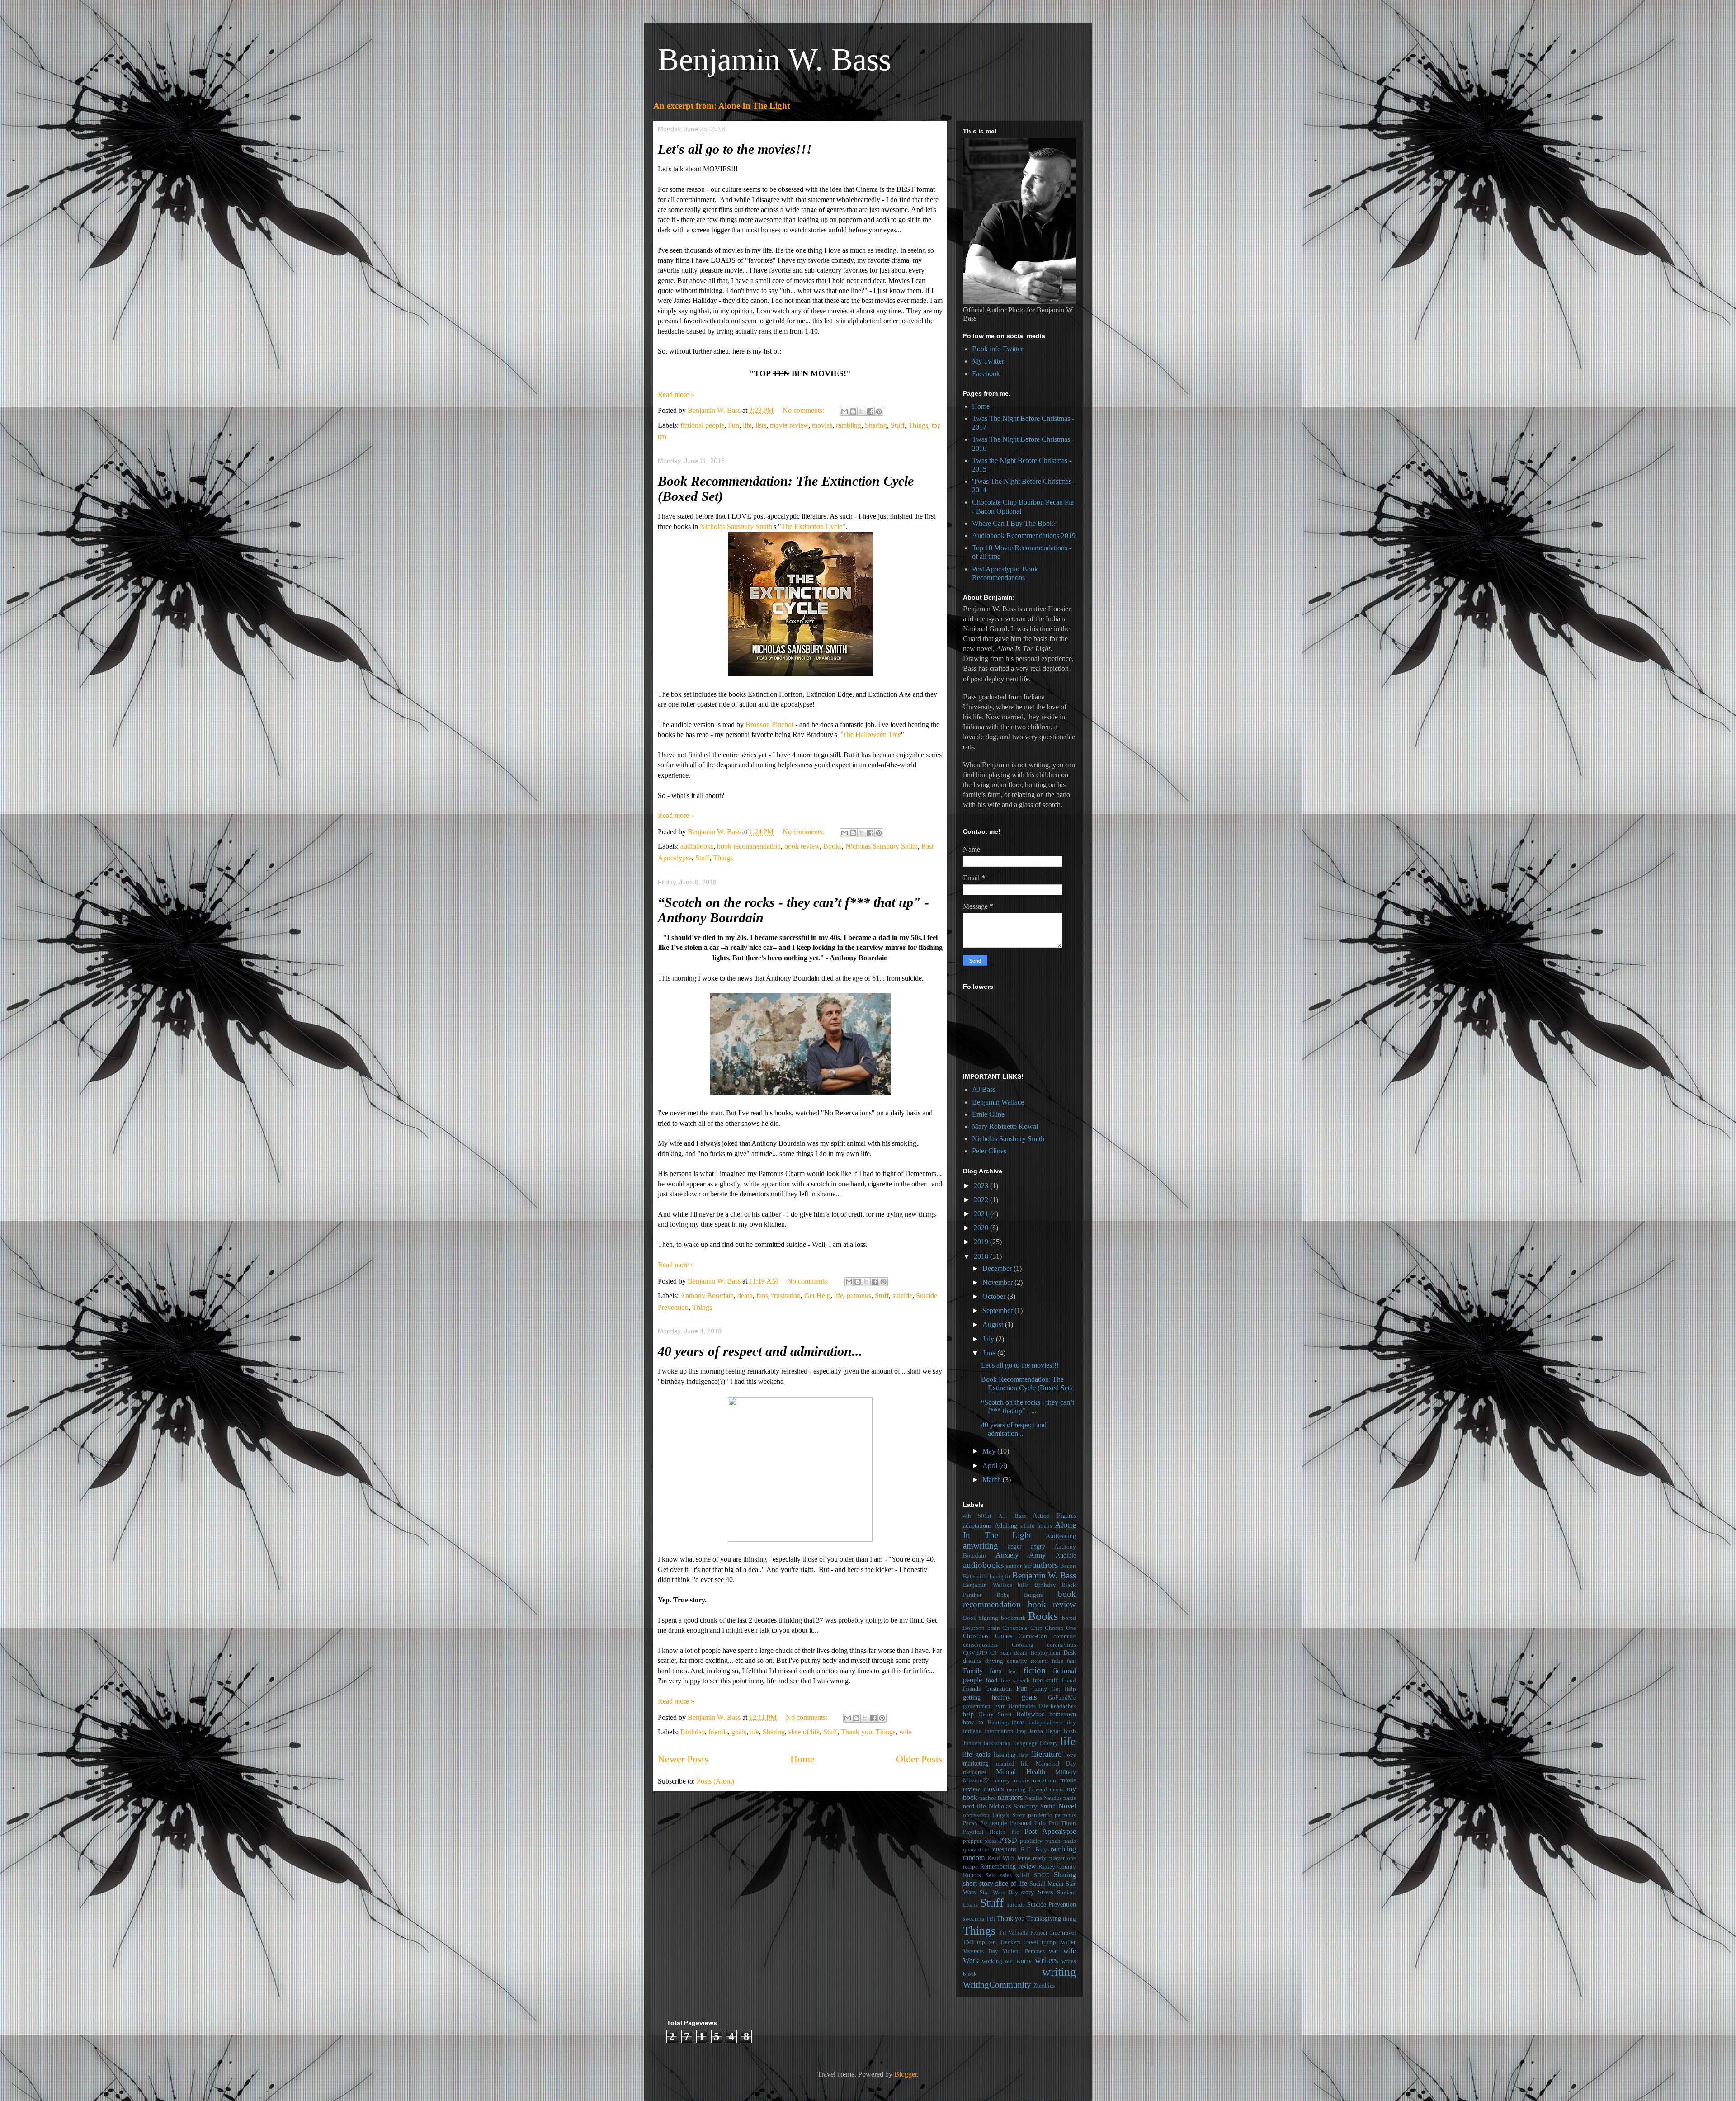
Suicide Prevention (1052, 1904)
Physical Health (984, 1832)
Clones (1004, 1636)
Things (918, 425)
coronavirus (1061, 1645)
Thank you (856, 1732)
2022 (982, 1200)
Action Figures (1054, 1516)
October (995, 1296)
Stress (1045, 1892)
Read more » (676, 394)
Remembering (998, 1866)
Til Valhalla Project (1023, 1933)
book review (802, 846)
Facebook (986, 374)
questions (1005, 1849)
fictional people (702, 425)
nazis (1070, 1798)
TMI (968, 1942)
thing (1069, 1919)
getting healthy (987, 1697)
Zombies (1044, 1986)
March (993, 1480)
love (1071, 1755)
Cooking (1023, 1645)
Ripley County (1057, 1867)
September (998, 1310)
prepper (972, 1841)
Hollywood (1031, 1714)
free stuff (1045, 1680)
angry (1038, 1546)
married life (1013, 1764)
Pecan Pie (975, 1823)
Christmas (976, 1636)
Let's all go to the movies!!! (735, 149)
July (989, 1339)
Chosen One (1060, 1628)
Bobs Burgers (1020, 1595)
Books (833, 846)
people (998, 1823)
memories (975, 1772)
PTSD (1008, 1840)
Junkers (972, 1743)
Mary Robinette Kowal (1005, 1126)
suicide (902, 1296)
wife (906, 1732)
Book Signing (981, 1618)
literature (1047, 1754)
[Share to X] (862, 411)
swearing (974, 1919)
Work (971, 1961)
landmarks (997, 1743)
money (1002, 1780)
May (990, 1451)
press (990, 1841)
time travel (1063, 1933)
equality (1017, 1661)
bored (1069, 1618)
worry (1024, 1961)
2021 (982, 1214)
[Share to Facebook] (870, 411)
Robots (972, 1875)
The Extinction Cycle (812, 526)
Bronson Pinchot (769, 725)
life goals (976, 1754)
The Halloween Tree (872, 734)
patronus (859, 1296)
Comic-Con (1033, 1636)
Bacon (1068, 1566)
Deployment (1045, 1653)
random (974, 1858)
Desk (1070, 1652)
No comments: (804, 410)
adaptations (977, 1525)
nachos (988, 1798)
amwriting (981, 1546)
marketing (976, 1763)
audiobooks (697, 846)
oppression (976, 1815)
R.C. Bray (1034, 1850)
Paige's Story (1009, 1815)
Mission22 (976, 1780)
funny (1040, 1689)
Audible (1066, 1555)
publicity (1031, 1841)
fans (762, 1296)
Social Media (1046, 1884)
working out (998, 1961)
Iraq (1021, 1731)
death (745, 1296)
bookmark (1013, 1618)
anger (1015, 1546)
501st (985, 1516)
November (998, 1282)
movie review (789, 425)
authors (1045, 1565)
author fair (1019, 1566)
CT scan (1001, 1653)
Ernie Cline (988, 1114)
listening (1005, 1755)
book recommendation (749, 846)
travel (1031, 1942)
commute (1065, 1636)
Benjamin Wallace (998, 1102)
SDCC (1042, 1875)
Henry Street (995, 1714)
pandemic (1040, 1815)
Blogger (906, 2074)
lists (761, 425)
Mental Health (1020, 1772)
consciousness (980, 1645)
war (1054, 1951)
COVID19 (975, 1653)
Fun (734, 425)
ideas (1018, 1722)
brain (994, 1628)
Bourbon (974, 1628)
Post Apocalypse (1050, 1831)
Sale (991, 1875)
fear (1013, 1671)
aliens (1045, 1526)
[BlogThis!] (853, 411)
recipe (970, 1867)
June (990, 1353)
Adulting (1006, 1525)
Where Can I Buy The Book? (1014, 523)
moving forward (1027, 1789)
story (1028, 1892)
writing (1059, 1972)
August (994, 1324)
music (1057, 1789)
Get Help (817, 1296)
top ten (986, 1942)
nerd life (974, 1806)
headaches (1063, 1706)
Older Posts (919, 1759)
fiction (1035, 1670)
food (991, 1680)
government (978, 1706)
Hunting (998, 1723)
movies (822, 425)
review (1027, 1866)
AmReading (1061, 1536)
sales (1006, 1875)
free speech (1015, 1681)
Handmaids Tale (1028, 1706)
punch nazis (1061, 1841)
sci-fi (1023, 1875)
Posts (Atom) (715, 1781)
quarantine (976, 1850)
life (747, 425)
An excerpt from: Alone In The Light (722, 106)
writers (1046, 1960)
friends (718, 1732)
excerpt (1039, 1661)
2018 (982, 1256)
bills (1023, 1585)
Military (1066, 1772)
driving (994, 1661)
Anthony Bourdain (707, 1296)
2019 (982, 1242)
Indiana (972, 1731)
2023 (982, 1186)
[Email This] (844, 411)
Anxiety (1007, 1555)
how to (973, 1722)
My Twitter (988, 361)
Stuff (898, 425)
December (998, 1268)
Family (973, 1671)
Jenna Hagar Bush (1052, 1731)
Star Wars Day (999, 1893)
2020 (982, 1228)
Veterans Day (981, 1951)
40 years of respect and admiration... (760, 1351)
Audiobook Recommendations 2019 (1024, 536)
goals (739, 1732)
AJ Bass (984, 1089)
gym (1000, 1706)
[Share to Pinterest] (879, 411)
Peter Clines (989, 1151)
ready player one (1054, 1858)
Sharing (876, 425)
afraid (1028, 1526)
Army (1037, 1555)
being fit (1000, 1577)
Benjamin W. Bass (774, 59)
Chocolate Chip (1022, 1628)
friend (1069, 1681)
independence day (1052, 1723)
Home (802, 1759)
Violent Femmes (1024, 1951)
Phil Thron (1062, 1823)
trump (1049, 1942)
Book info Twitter (998, 349)
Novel (1067, 1806)
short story (978, 1883)
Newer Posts (683, 1759)
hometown (1063, 1714)
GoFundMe (1062, 1698)
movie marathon (1035, 1780)
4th (967, 1516)
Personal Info (1028, 1823)
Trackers (1010, 1942)
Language (1025, 1743)
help (968, 1714)
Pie (1015, 1832)
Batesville (975, 1577)
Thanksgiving (1044, 1918)
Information (999, 1731)
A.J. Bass (1012, 1516)
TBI (991, 1919)
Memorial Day (1056, 1764)
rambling (849, 425)
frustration (786, 1296)
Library (1049, 1743)
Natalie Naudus (1043, 1798)
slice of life (804, 1732)
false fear (1064, 1661)
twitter (1068, 1942)
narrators (1010, 1797)
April (991, 1466)
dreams (972, 1661)
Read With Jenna (1009, 1858)
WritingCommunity (997, 1985)
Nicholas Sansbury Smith (736, 526)
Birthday (693, 1732)
